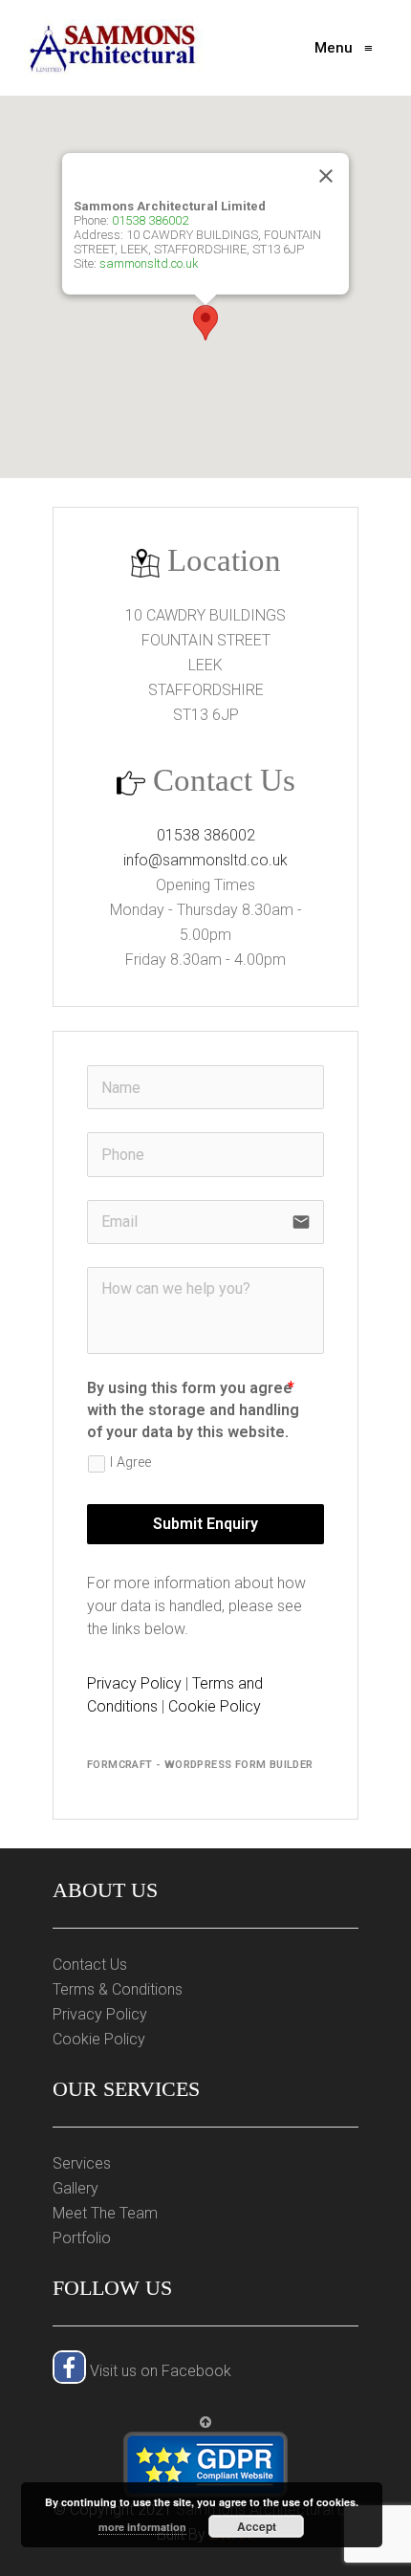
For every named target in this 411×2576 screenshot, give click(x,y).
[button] (205, 323)
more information (142, 2527)
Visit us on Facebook (159, 2371)
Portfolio (82, 2238)
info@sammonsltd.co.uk (205, 860)
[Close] (326, 176)
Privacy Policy (134, 1683)
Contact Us (90, 1965)
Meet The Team (105, 2213)
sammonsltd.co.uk (149, 263)
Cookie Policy (215, 1706)
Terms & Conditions (118, 1989)
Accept (257, 2526)
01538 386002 (150, 220)
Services (82, 2163)
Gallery (76, 2188)
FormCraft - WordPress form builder (200, 1765)
